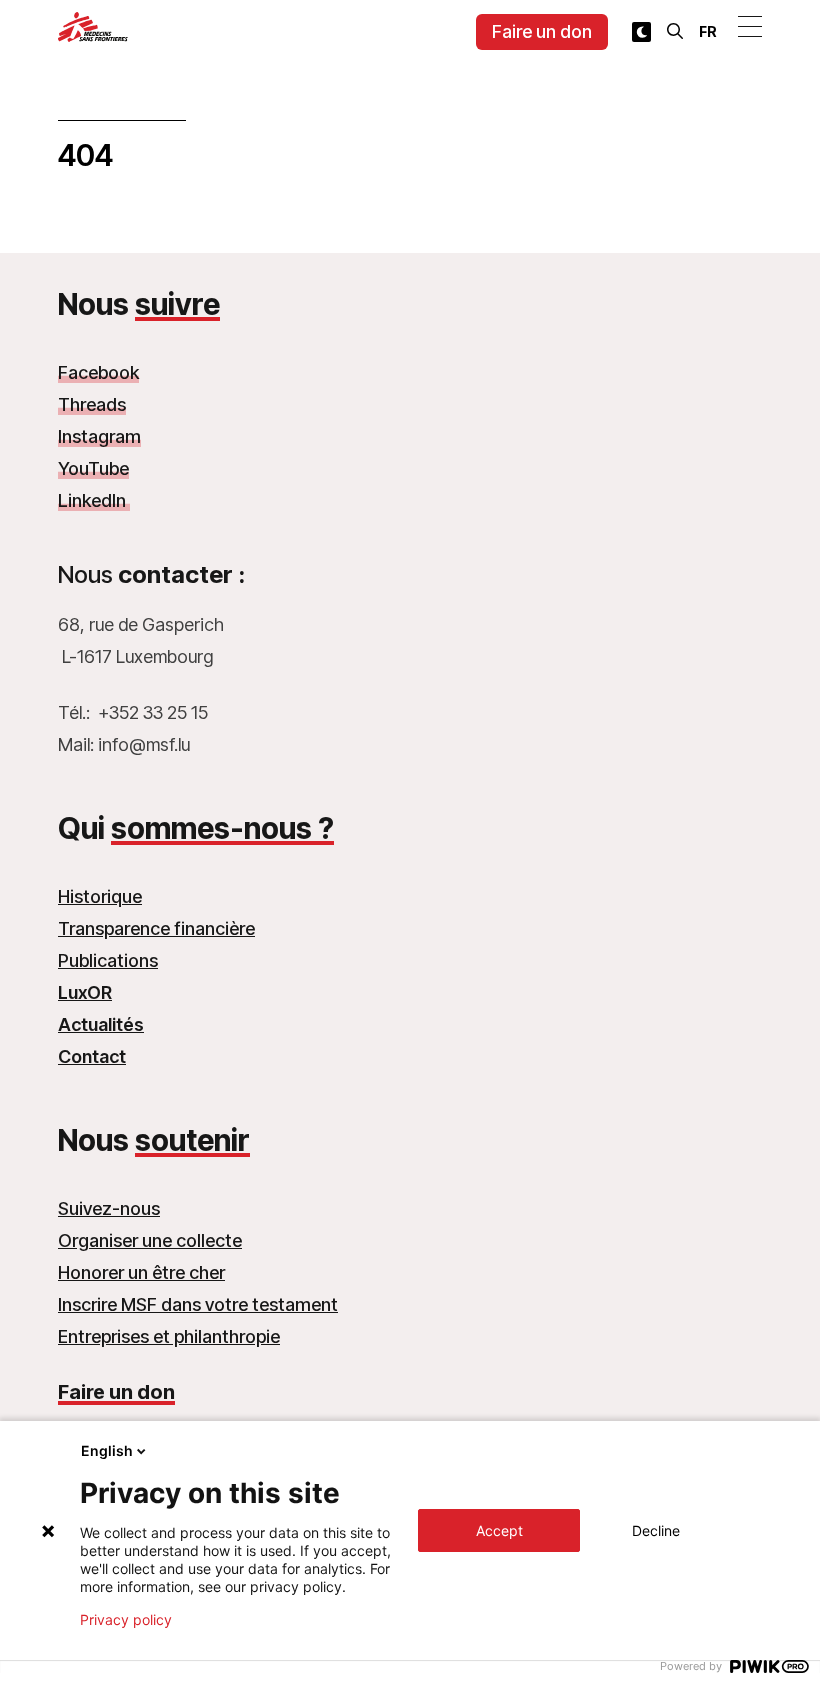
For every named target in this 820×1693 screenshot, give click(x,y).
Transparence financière (156, 928)
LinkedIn (94, 500)
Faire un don (542, 31)
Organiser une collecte (150, 1240)
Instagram (99, 436)
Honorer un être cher (141, 1272)
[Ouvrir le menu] (750, 26)
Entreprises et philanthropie (169, 1336)
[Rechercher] (675, 31)
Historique (100, 896)
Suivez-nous (109, 1208)
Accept (499, 1530)
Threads (92, 404)
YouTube (93, 468)
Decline (656, 1530)
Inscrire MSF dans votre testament (198, 1304)
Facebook (98, 372)
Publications (108, 960)
